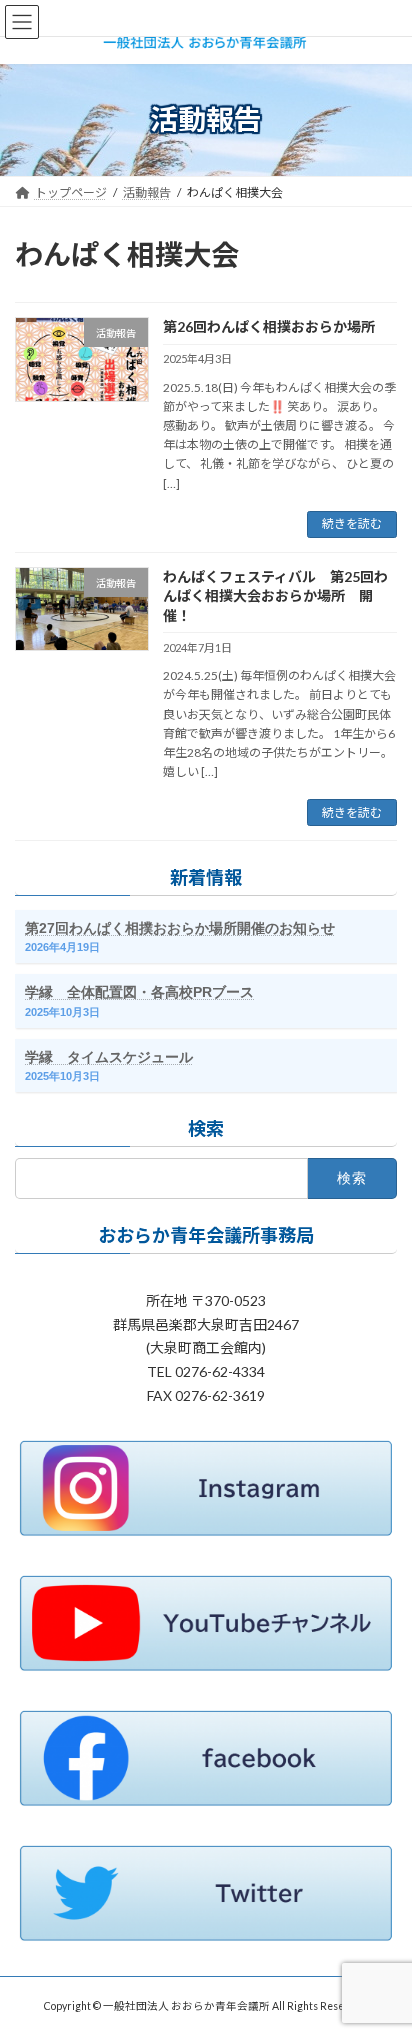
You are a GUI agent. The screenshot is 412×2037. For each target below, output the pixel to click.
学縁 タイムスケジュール (109, 1057)
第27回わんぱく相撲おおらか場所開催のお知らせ (180, 928)
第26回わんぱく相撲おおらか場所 (269, 326)
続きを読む (352, 523)
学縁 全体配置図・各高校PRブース (139, 993)
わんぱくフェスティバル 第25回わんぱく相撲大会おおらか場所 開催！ (275, 596)
